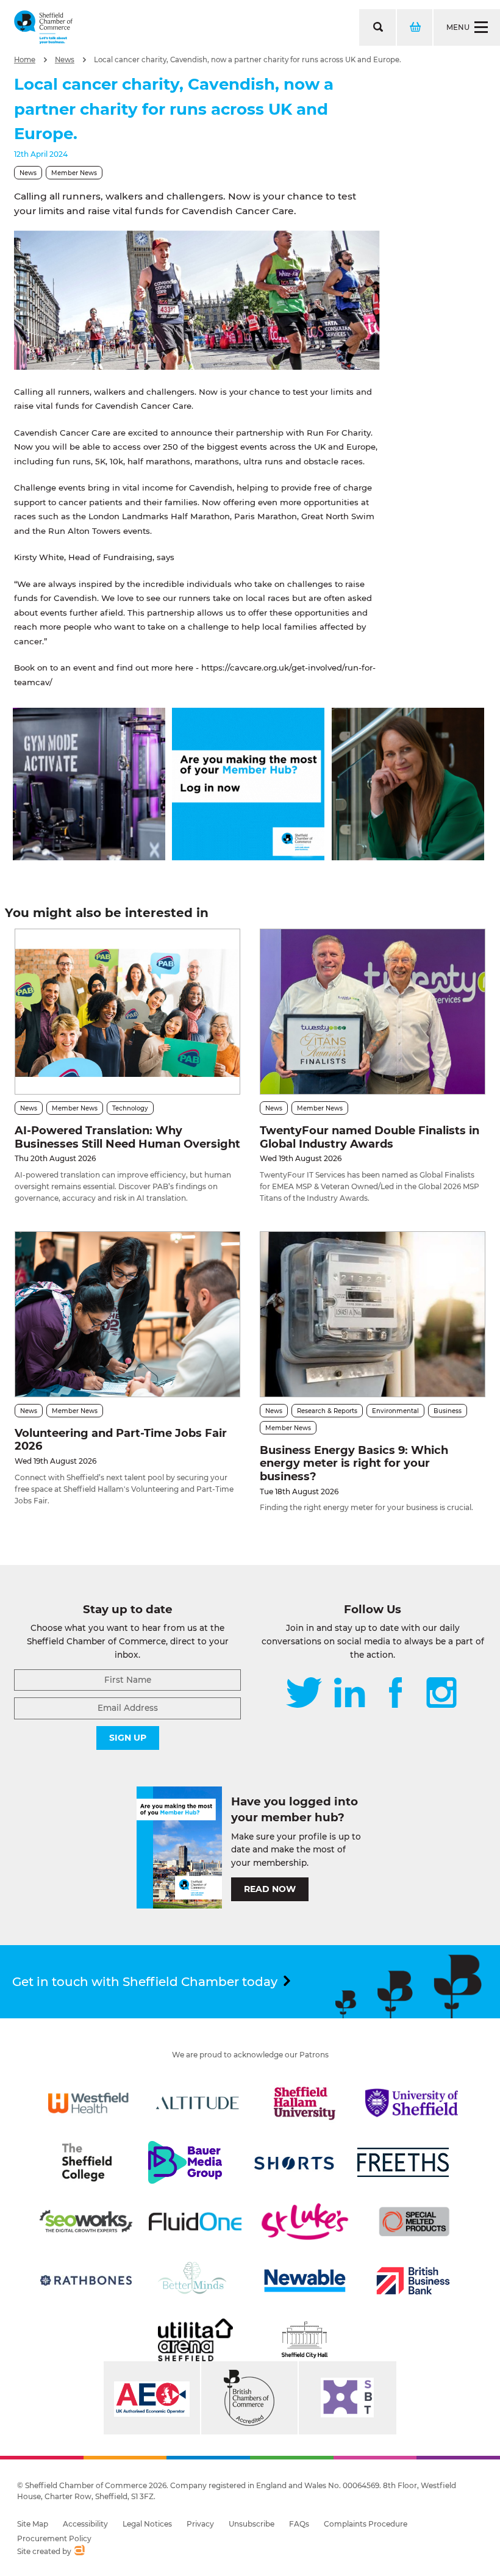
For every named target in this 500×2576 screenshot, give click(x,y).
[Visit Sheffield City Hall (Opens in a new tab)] (305, 2340)
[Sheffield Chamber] (43, 27)
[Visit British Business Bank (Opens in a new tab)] (413, 2281)
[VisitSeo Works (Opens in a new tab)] (86, 2222)
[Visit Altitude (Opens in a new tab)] (198, 2103)
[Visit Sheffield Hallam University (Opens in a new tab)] (305, 2103)
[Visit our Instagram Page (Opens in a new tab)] (441, 1694)
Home (25, 60)
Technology (130, 1108)
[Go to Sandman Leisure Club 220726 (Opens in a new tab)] (89, 857)
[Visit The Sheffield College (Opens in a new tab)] (87, 2162)
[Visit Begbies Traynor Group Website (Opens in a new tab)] (249, 2398)
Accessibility (85, 2524)
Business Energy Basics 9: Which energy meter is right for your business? (354, 1463)
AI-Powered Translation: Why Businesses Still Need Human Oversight (127, 1137)
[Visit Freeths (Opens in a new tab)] (403, 2162)
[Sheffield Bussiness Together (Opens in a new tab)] (348, 2398)
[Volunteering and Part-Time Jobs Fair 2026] (127, 1314)
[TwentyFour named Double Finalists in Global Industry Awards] (373, 1012)
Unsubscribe (252, 2524)
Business (448, 1411)
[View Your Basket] (414, 27)
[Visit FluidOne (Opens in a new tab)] (195, 2222)
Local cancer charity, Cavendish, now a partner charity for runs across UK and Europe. (248, 60)
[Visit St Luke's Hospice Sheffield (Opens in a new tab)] (305, 2222)
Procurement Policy (54, 2538)
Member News (74, 173)
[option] (197, 300)
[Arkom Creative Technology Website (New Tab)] (79, 2552)
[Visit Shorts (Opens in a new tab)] (295, 2162)
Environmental (395, 1411)
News (65, 60)
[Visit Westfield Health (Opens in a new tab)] (88, 2103)
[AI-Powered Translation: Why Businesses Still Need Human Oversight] (127, 1012)
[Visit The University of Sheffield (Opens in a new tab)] (412, 2103)
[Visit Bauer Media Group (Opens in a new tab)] (185, 2162)
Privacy (200, 2524)
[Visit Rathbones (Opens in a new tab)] (86, 2281)
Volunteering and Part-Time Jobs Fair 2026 (121, 1440)
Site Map (33, 2524)
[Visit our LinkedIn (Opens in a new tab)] (349, 1694)
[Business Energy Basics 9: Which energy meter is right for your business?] (373, 1314)
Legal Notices (147, 2524)
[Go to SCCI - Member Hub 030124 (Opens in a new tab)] (248, 857)
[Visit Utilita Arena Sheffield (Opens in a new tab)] (195, 2340)
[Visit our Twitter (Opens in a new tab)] (304, 1694)
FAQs (299, 2524)
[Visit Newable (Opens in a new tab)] (304, 2281)
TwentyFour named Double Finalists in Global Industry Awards (370, 1137)
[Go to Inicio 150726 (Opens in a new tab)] (408, 857)
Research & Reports (327, 1411)
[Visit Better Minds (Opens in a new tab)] (195, 2281)
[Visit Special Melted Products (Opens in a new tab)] (414, 2222)
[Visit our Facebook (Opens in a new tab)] (396, 1694)
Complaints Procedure (366, 2524)
